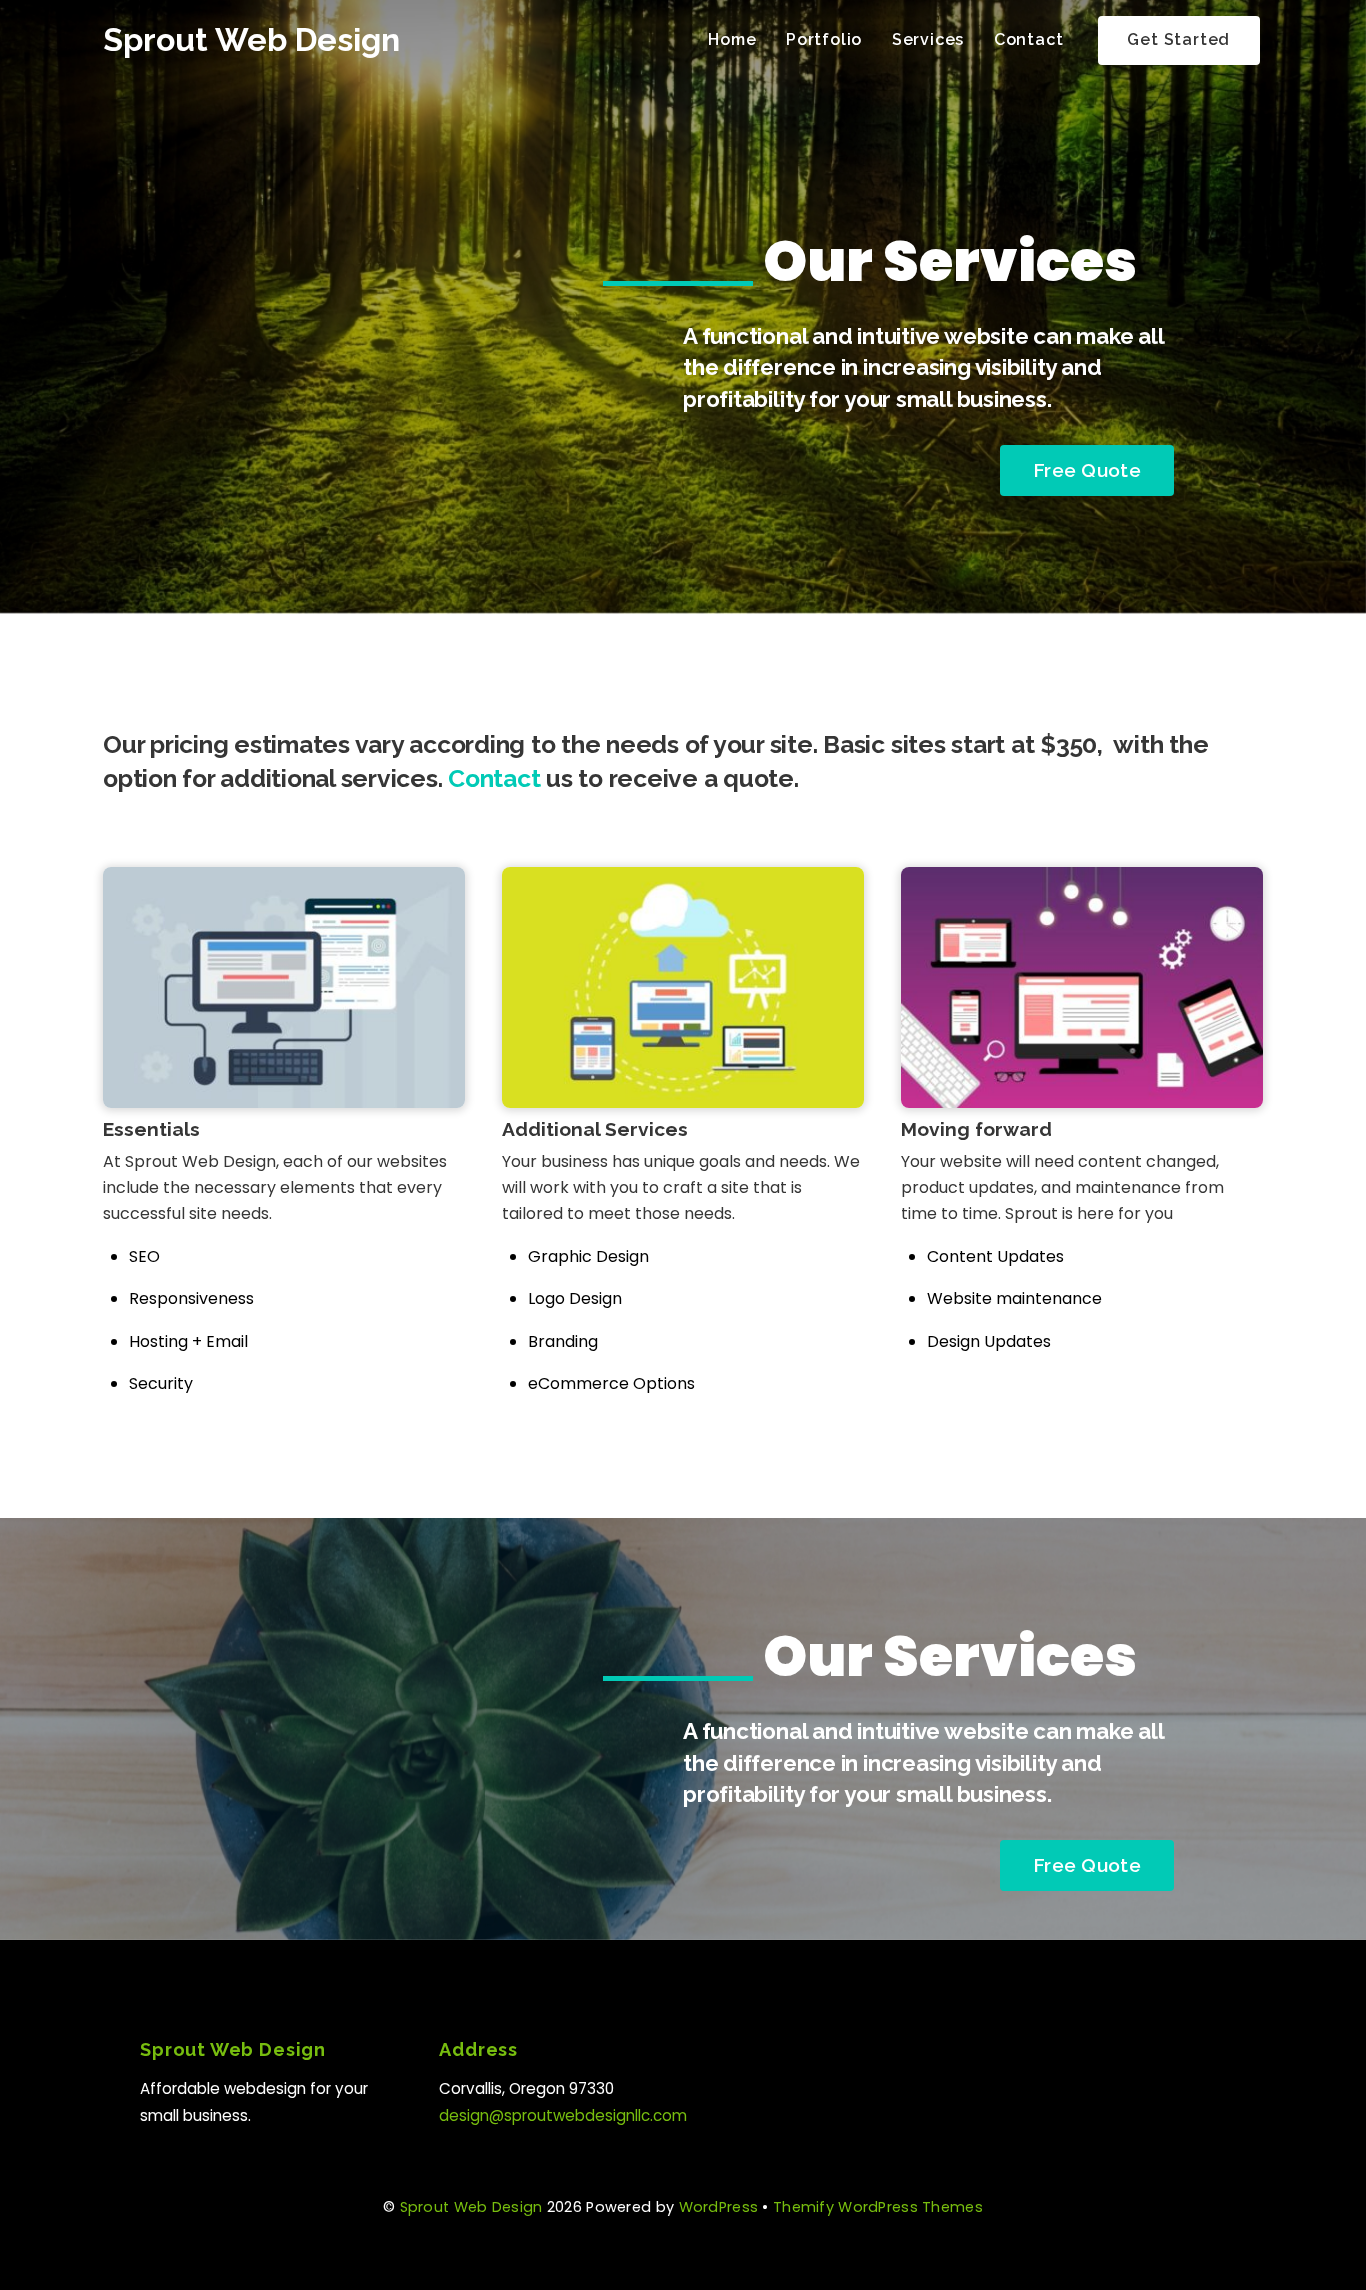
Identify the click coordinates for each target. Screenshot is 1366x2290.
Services (928, 39)
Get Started (1178, 39)
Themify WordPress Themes (878, 2207)
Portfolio (824, 39)
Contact (1029, 39)
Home (732, 39)
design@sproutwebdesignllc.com (563, 2115)
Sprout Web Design (471, 2207)
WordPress (719, 2207)
